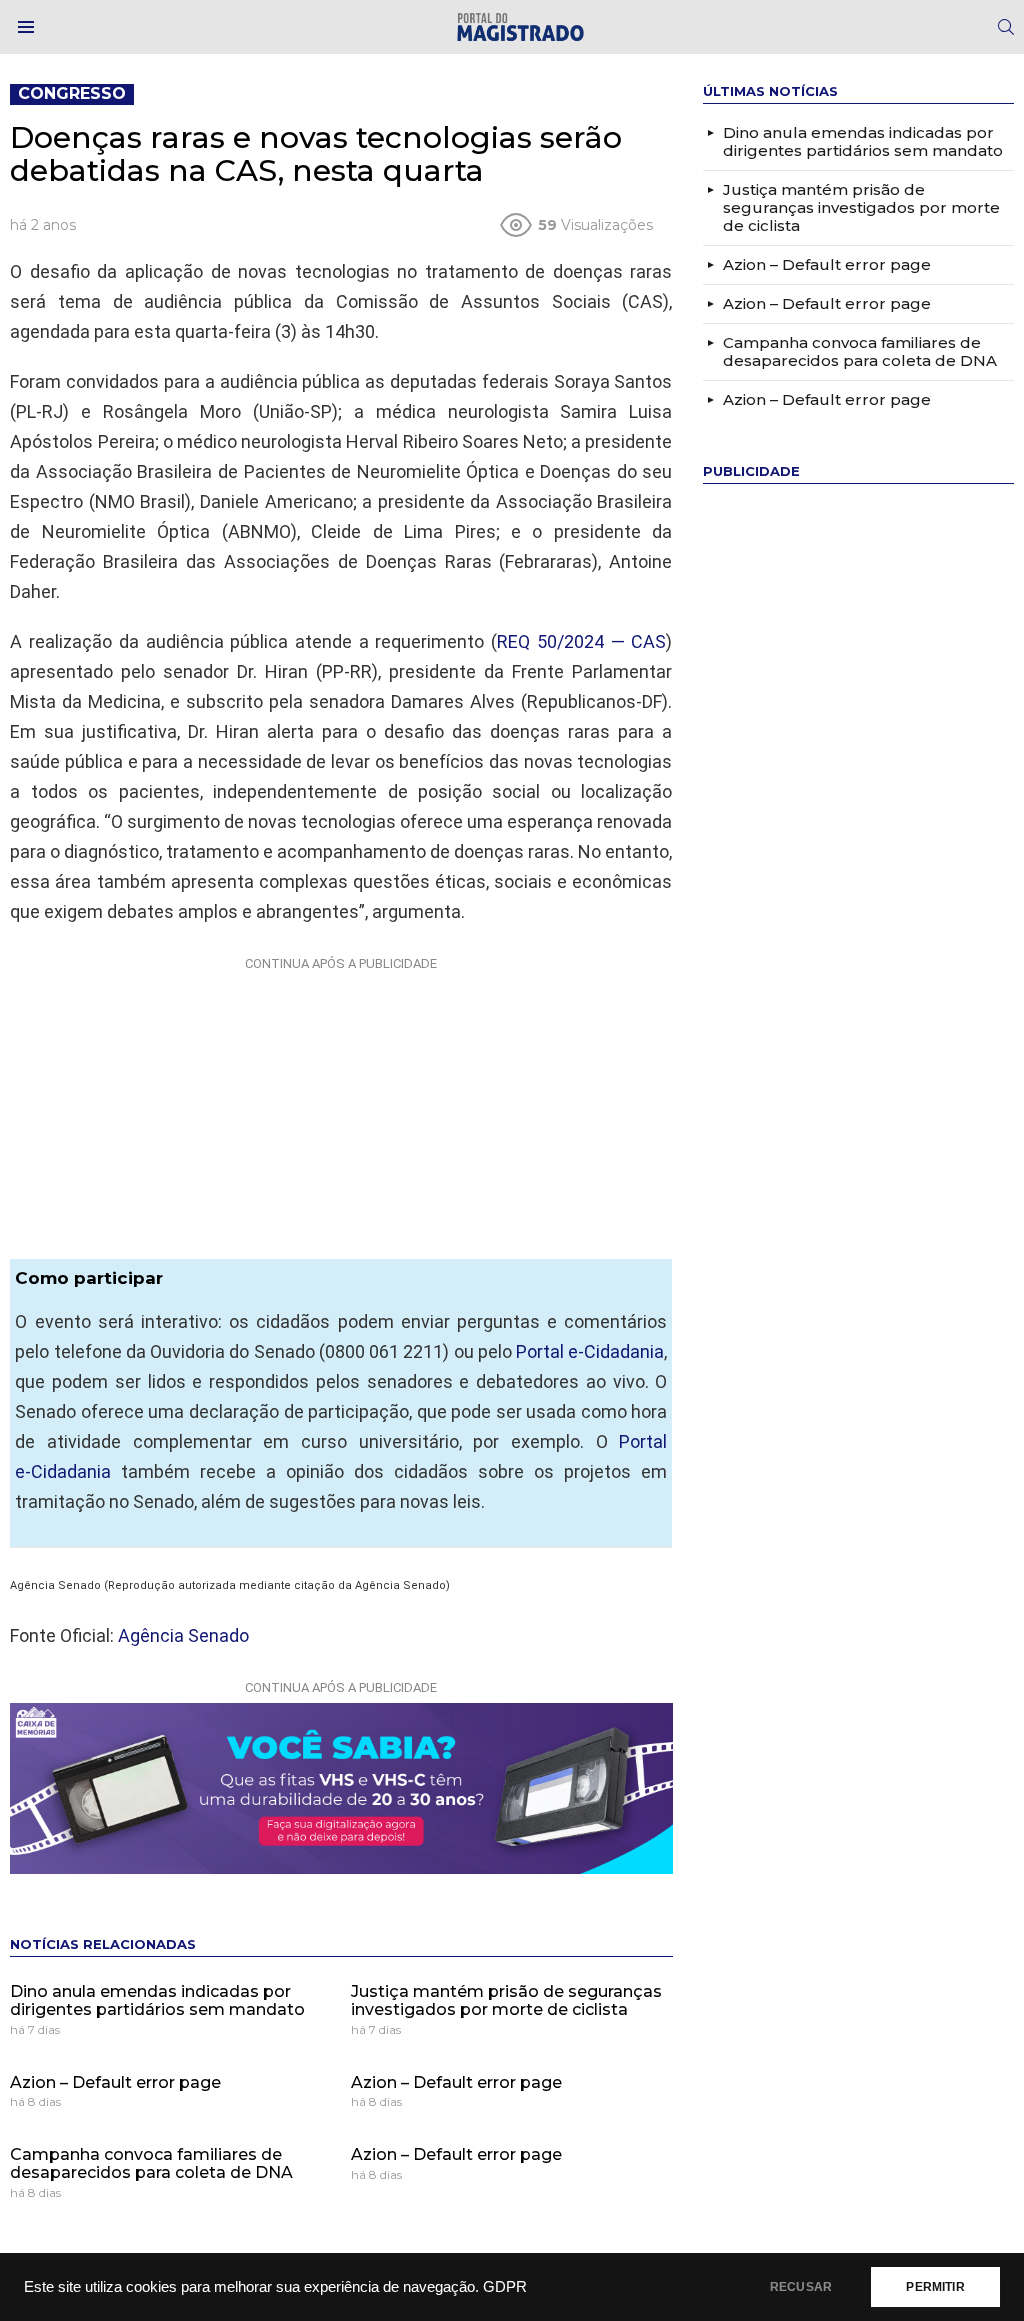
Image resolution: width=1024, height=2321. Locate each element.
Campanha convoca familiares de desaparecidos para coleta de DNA (151, 2163)
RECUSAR (801, 2287)
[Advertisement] (341, 1104)
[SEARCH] (1006, 27)
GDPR (505, 2287)
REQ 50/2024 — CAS (581, 641)
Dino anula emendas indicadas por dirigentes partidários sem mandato (157, 2000)
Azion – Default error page (115, 2082)
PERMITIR (935, 2287)
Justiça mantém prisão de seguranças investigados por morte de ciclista (506, 2000)
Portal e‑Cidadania (590, 1351)
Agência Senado (183, 1635)
